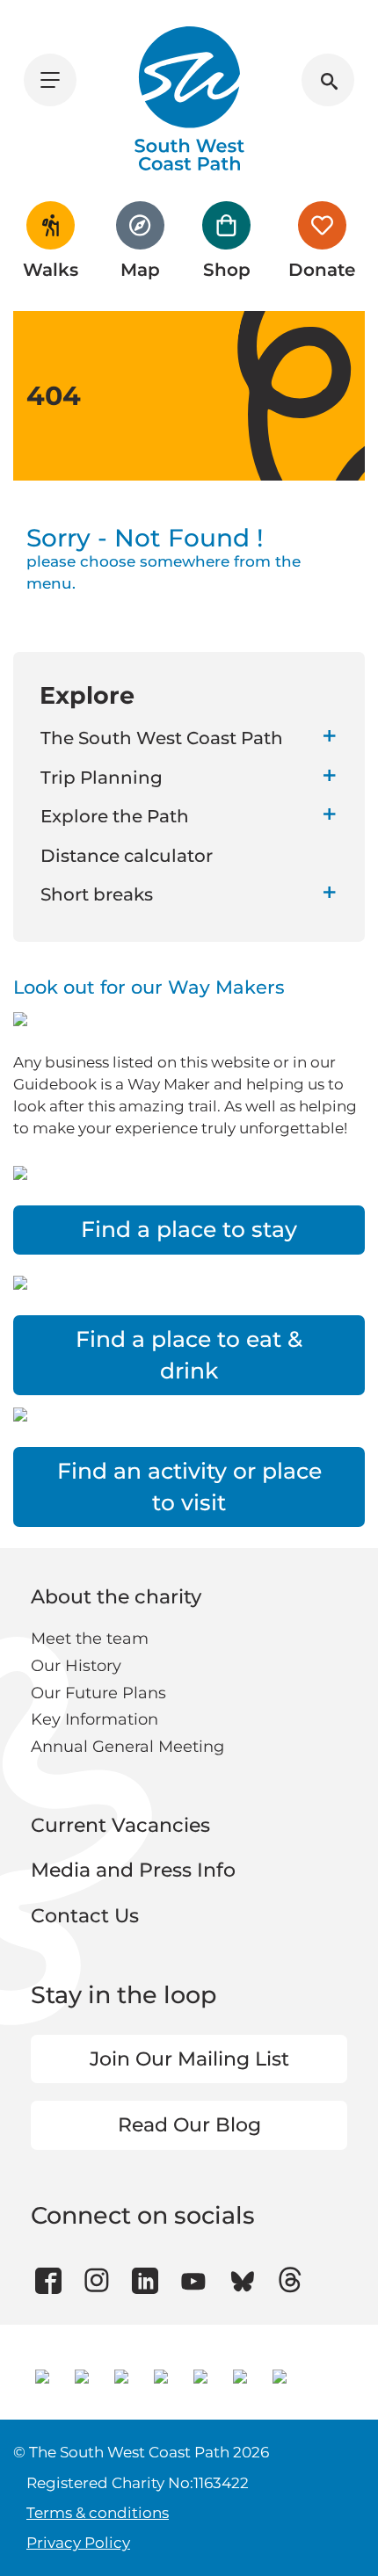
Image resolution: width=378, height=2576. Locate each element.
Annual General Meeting (127, 1747)
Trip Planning (102, 778)
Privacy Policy (78, 2543)
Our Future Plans (98, 1693)
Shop (227, 270)
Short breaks (97, 894)
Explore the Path (115, 816)
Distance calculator (127, 856)
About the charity (116, 1597)
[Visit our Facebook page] (48, 2281)
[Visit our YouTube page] (194, 2281)
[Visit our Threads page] (291, 2281)
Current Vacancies (120, 1825)
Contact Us (85, 1916)
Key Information (94, 1719)
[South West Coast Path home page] (189, 98)
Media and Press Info (133, 1870)
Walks (51, 270)
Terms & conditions (98, 2513)
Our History (76, 1666)
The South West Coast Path (162, 738)
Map (140, 270)
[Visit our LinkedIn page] (145, 2281)
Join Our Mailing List (189, 2059)
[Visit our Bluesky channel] (242, 2281)
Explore (87, 695)
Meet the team (90, 1639)
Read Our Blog (189, 2125)
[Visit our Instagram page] (97, 2281)
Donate (322, 270)
